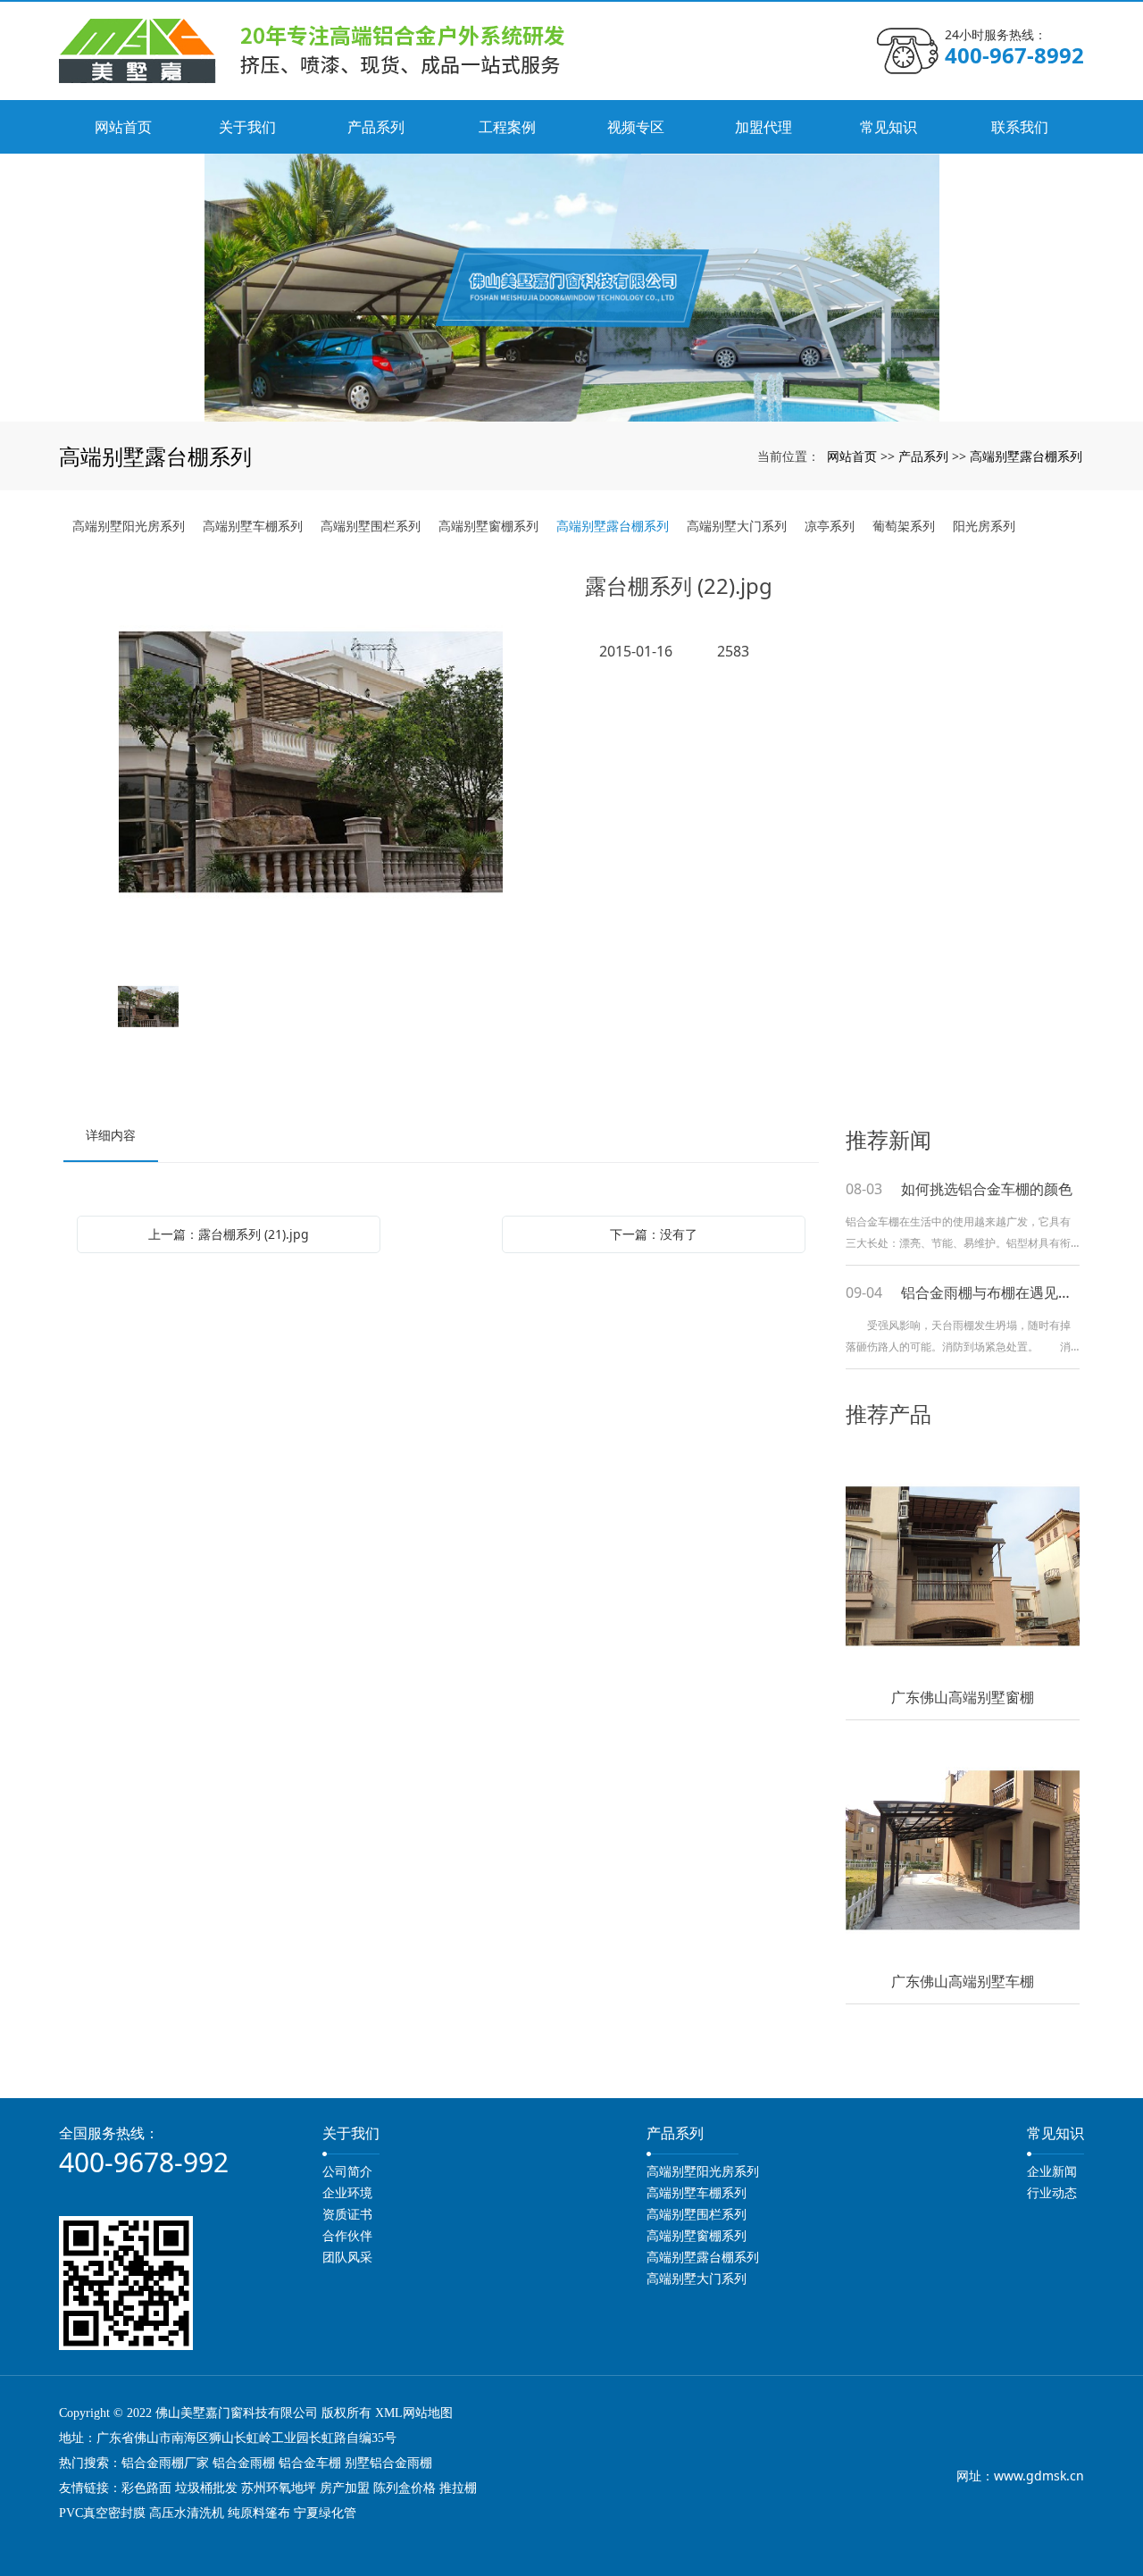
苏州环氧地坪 (279, 2488)
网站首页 (852, 456)
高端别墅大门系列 (737, 526)
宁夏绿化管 (325, 2513)
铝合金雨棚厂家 (165, 2463)
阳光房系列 (984, 526)
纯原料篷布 (259, 2513)
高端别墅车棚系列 (253, 526)
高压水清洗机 (187, 2513)
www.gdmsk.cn (1039, 2476)
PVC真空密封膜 (102, 2513)
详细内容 (111, 1135)
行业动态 (1052, 2192)
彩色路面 (146, 2488)
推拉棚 (458, 2488)
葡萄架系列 (904, 526)
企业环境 (347, 2192)
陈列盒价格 (405, 2488)
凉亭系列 (830, 526)
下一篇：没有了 (654, 1234)
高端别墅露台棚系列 (1026, 456)
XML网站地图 (414, 2413)
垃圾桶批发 (206, 2488)
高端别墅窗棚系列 (488, 526)
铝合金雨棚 (244, 2463)
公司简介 (347, 2171)
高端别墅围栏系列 (371, 526)
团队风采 (347, 2257)
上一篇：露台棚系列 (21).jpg (229, 1234)
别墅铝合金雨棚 (388, 2463)
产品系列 (923, 456)
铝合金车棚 (310, 2463)
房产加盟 (345, 2488)
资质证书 (347, 2214)
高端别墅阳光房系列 (129, 526)
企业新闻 (1052, 2171)
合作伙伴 (347, 2235)
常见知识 (1055, 2133)
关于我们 (351, 2133)
